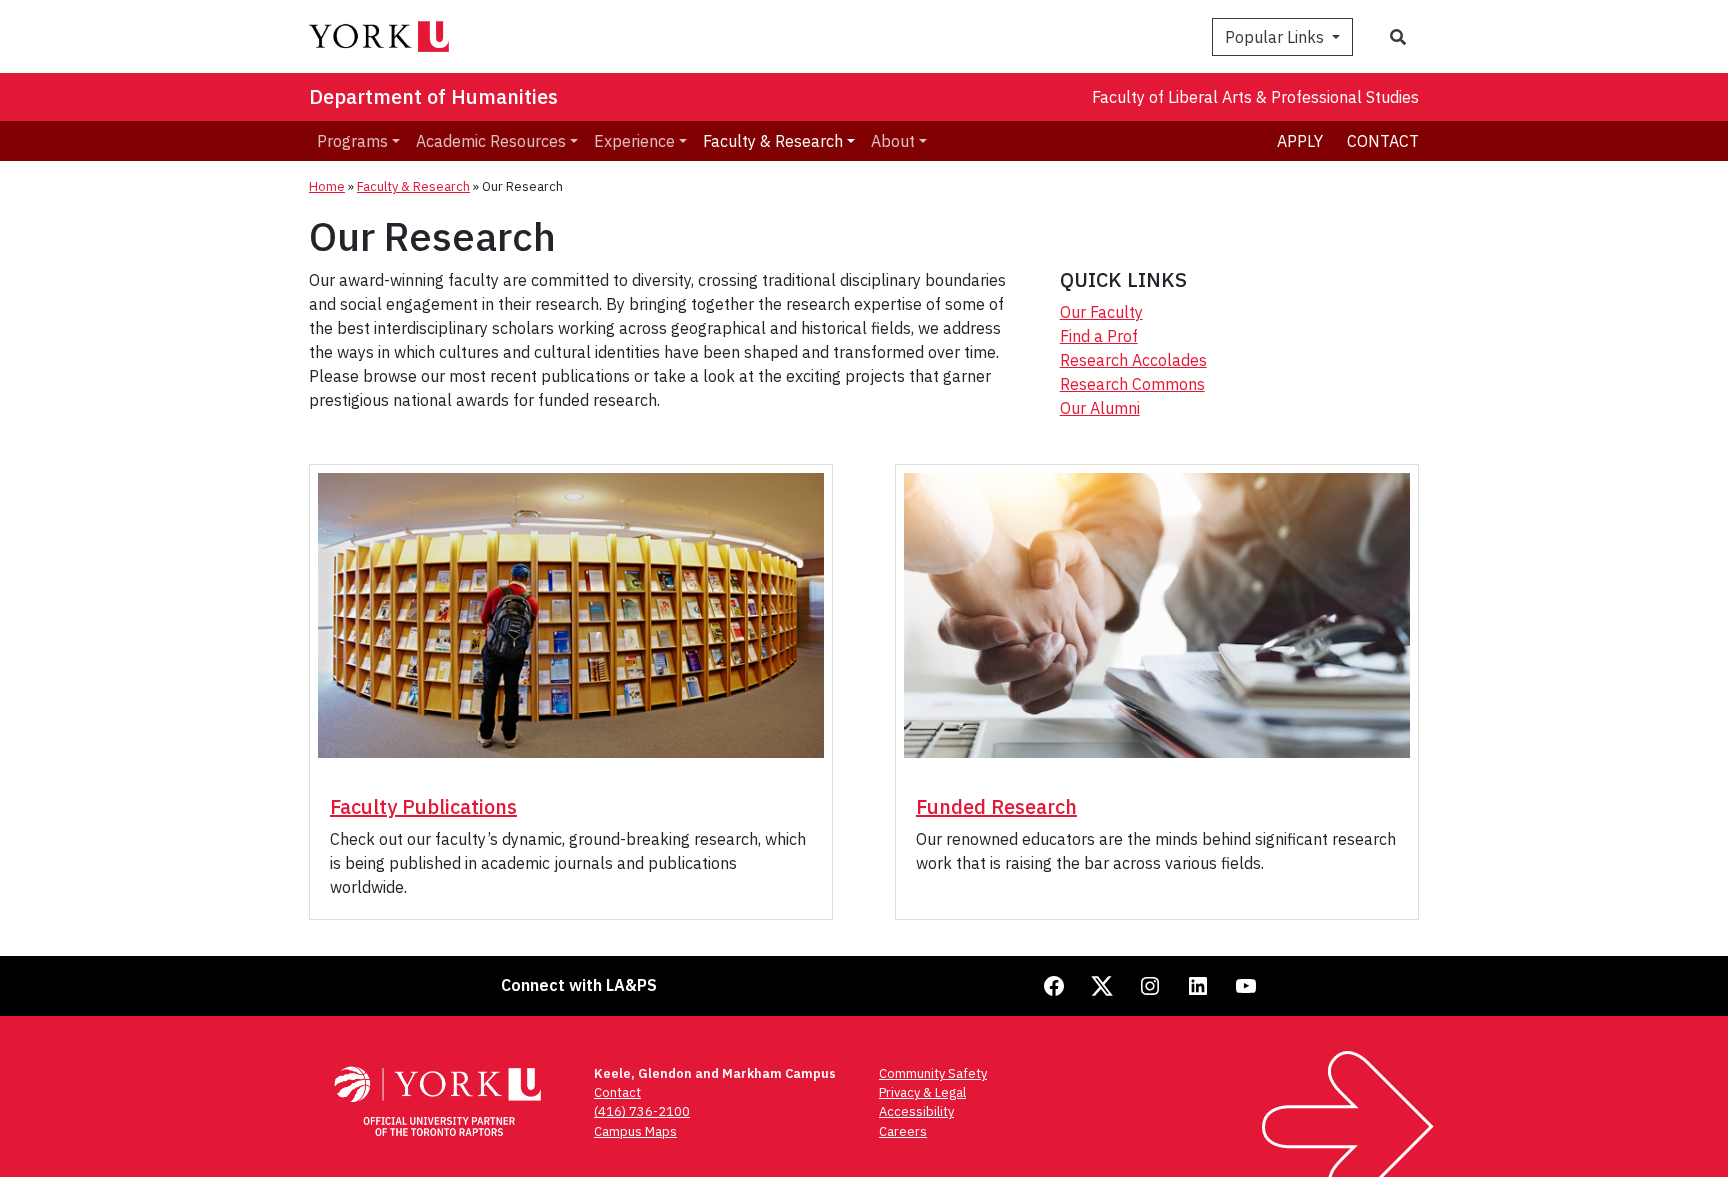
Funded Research (996, 806)
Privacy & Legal (922, 1092)
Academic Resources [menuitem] (491, 141)
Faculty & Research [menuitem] (773, 141)
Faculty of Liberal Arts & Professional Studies (1255, 97)
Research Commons (1132, 384)
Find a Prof (1099, 336)
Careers (903, 1131)
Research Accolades (1133, 360)
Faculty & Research (413, 186)
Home (327, 186)
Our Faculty (1101, 312)
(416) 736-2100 (642, 1111)
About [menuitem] (893, 141)
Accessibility (916, 1111)
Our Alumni (1100, 408)
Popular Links (1276, 37)
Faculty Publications (423, 806)
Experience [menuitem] (634, 141)
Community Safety (933, 1073)
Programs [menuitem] (352, 141)
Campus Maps (635, 1131)
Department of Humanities (433, 96)
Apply (1300, 141)
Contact (1383, 141)
